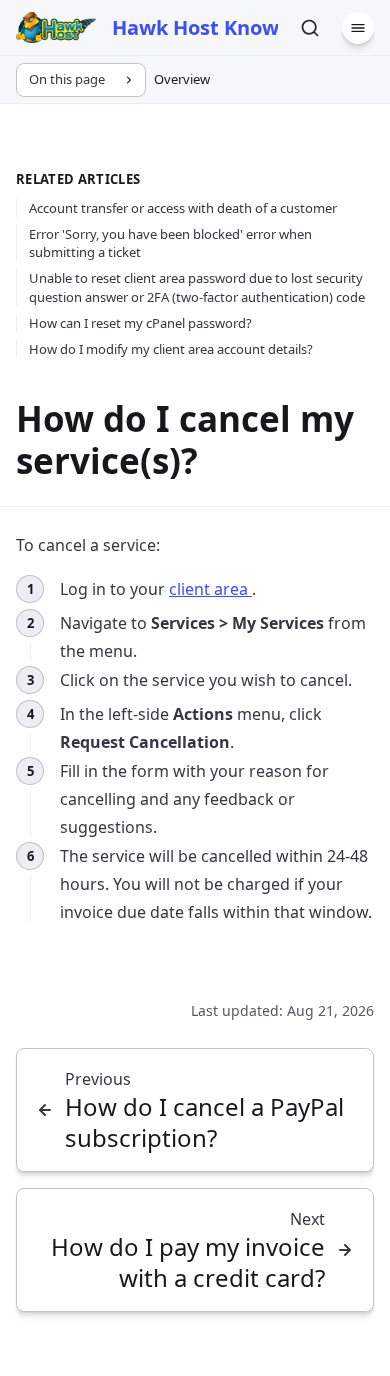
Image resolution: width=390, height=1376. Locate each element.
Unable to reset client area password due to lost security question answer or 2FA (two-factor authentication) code (197, 287)
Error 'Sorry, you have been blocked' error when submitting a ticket (170, 243)
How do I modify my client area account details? (171, 349)
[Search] (310, 28)
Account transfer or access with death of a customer (183, 208)
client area (210, 589)
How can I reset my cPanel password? (140, 323)
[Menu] (358, 28)
